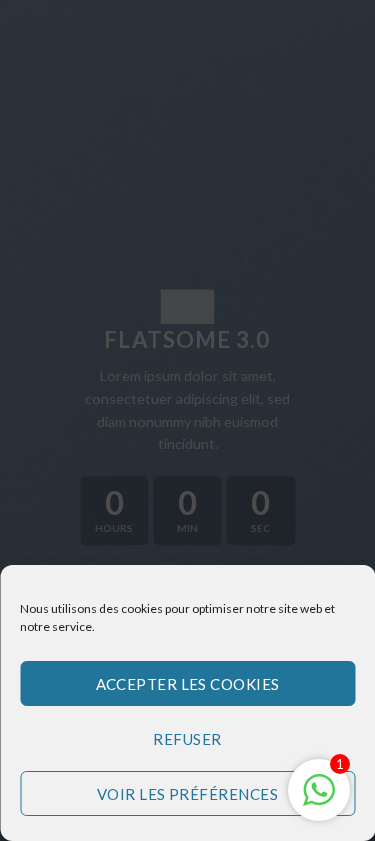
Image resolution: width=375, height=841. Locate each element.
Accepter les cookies (188, 684)
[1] (319, 799)
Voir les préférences (187, 794)
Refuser (187, 739)
